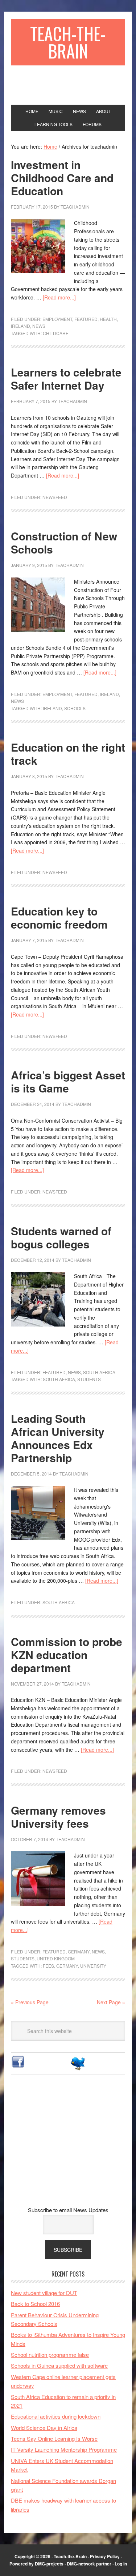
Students (89, 1379)
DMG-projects (49, 2564)
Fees (48, 1966)
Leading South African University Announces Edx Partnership (58, 1438)
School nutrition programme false (50, 2354)
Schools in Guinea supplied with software (59, 2365)
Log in (121, 2564)
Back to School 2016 (35, 2304)
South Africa (99, 1372)
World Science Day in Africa (44, 2428)
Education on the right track (68, 754)
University (93, 1966)
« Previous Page (30, 2002)
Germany (79, 1951)
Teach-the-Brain (68, 42)
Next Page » (111, 2002)
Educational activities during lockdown (56, 2416)
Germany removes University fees (58, 1817)
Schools (75, 708)
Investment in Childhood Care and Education (62, 178)
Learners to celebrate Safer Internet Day (66, 379)
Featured (86, 319)
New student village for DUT (44, 2293)
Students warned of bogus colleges (61, 1237)
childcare (56, 333)
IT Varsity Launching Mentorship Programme (64, 2449)
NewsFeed (55, 497)
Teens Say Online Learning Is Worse (54, 2438)
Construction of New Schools (64, 542)
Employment (57, 319)
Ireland (20, 326)
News (39, 326)
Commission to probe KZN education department (67, 1655)
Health (108, 319)
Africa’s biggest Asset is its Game (68, 1081)
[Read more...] (59, 297)
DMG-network (81, 2564)
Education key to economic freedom (59, 917)
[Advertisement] (68, 2146)
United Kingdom (56, 1958)
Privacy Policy (105, 2556)
